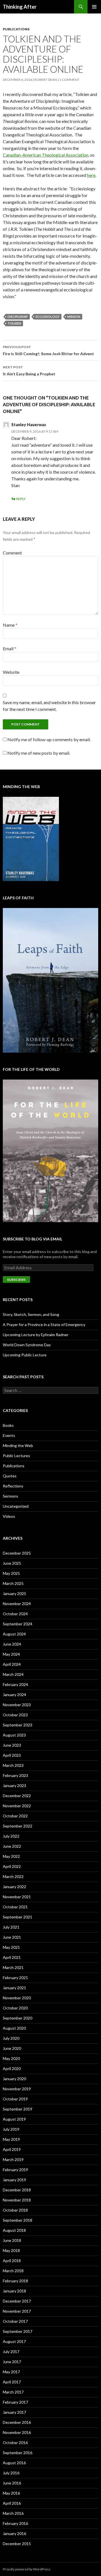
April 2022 (12, 1866)
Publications (16, 29)
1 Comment (69, 80)
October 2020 (15, 2008)
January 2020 (14, 2079)
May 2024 (11, 1654)
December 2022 (17, 1796)
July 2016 (11, 2473)
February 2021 (15, 1978)
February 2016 (15, 2523)
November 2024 (17, 1604)
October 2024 (15, 1614)
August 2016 (14, 2463)
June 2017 (12, 2362)
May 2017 (11, 2372)
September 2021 (18, 1917)
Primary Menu (94, 7)
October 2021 (15, 1907)
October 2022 (15, 1816)
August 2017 (14, 2341)
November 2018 (17, 2200)
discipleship (18, 317)
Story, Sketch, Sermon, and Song (31, 1314)
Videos (9, 1516)
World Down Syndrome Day (27, 1345)
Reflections (13, 1486)
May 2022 (11, 1856)
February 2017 (15, 2402)
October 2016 (15, 2442)
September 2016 (18, 2453)
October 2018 (15, 2210)
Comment (12, 553)
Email (10, 648)
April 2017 (12, 2382)
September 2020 (18, 2018)
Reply (21, 499)
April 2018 (12, 2261)
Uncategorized (16, 1506)
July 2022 (11, 1836)
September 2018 (18, 2220)
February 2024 (15, 1684)
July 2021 (11, 1927)
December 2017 (17, 2301)
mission (74, 317)
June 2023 (12, 1745)
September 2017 (18, 2331)
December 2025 (17, 1553)
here (91, 175)
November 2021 (17, 1897)
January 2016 (14, 2533)
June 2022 (12, 1846)
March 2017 (13, 2392)
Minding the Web (18, 1446)
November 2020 (17, 1998)
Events (9, 1435)
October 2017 (15, 2321)
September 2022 (18, 1826)
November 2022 (17, 1806)
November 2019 (17, 2089)
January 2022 (14, 1887)
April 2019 (12, 2149)
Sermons (11, 1496)
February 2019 (15, 2170)
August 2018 (14, 2230)
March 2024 (13, 1674)
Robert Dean (46, 80)
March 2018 (13, 2271)
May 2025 (11, 1573)
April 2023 (12, 1755)
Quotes (10, 1476)
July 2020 (11, 2038)
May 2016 (11, 2493)
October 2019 (15, 2099)
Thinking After (20, 7)
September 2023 (18, 1725)
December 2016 (17, 2422)
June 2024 (12, 1644)
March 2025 (13, 1583)
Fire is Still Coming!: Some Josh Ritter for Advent (48, 350)
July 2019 (11, 2129)
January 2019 (14, 2180)
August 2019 (14, 2119)
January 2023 (14, 1786)
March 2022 (13, 1876)
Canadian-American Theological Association (46, 155)
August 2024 (14, 1634)
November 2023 (17, 1705)
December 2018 (17, 2190)
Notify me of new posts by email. (39, 753)
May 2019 (11, 2139)
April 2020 (12, 2069)
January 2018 (14, 2291)
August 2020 (14, 2028)
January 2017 (14, 2412)
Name (10, 625)
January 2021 (14, 1988)
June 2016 (12, 2483)
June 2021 (12, 1937)
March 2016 (13, 2513)
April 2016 (12, 2503)
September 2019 (18, 2109)
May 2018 (11, 2250)
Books (8, 1425)
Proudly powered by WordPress (27, 2569)
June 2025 (12, 1563)
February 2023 (15, 1775)
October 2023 (15, 1715)
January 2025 (14, 1593)
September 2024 (18, 1624)
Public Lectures (16, 1456)
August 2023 (14, 1735)
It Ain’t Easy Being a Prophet (29, 371)
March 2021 (13, 1967)
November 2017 (17, 2311)
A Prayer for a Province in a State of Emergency (44, 1324)
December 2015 (17, 2544)
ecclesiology (48, 317)
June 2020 (12, 2048)
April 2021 (12, 1957)
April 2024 (12, 1664)
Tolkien (14, 323)
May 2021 (11, 1947)
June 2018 (12, 2240)
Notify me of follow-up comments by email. (49, 739)
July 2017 (11, 2352)
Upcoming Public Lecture (25, 1355)
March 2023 (13, 1765)
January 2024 (14, 1695)
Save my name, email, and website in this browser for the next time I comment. (49, 706)
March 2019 (13, 2159)
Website (11, 672)
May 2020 (11, 2058)
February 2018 (15, 2281)
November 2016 (17, 2432)
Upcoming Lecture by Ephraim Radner (36, 1335)
